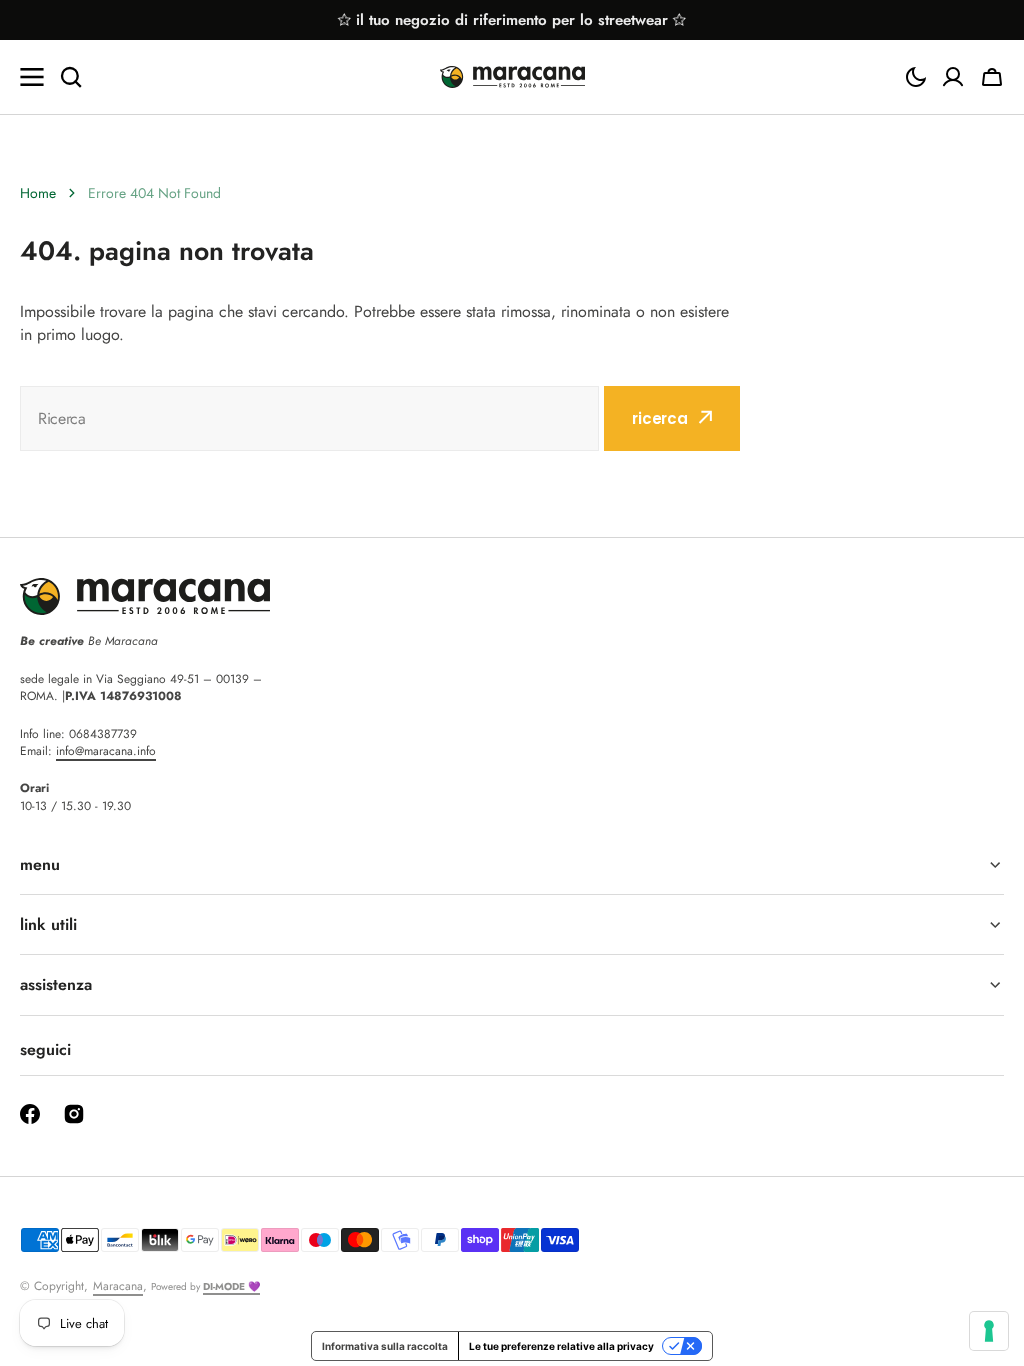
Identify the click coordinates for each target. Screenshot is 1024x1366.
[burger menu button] (32, 77)
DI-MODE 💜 (231, 1286)
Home (38, 193)
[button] (916, 77)
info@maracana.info (106, 751)
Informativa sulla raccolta (385, 1346)
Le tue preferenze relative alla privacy (561, 1346)
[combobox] (309, 418)
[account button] (953, 77)
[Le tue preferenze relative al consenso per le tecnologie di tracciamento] (989, 1331)
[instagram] (74, 1114)
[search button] (71, 77)
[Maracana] (512, 77)
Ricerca (660, 418)
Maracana (118, 1286)
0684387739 (103, 734)
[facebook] (30, 1114)
